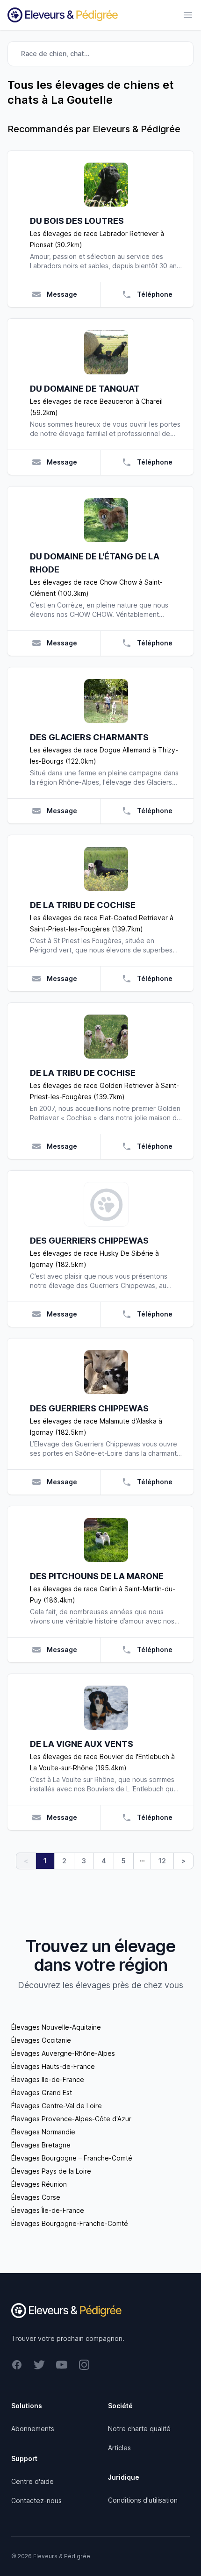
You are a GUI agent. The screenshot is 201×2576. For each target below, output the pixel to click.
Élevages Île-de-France (48, 2210)
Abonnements (33, 2429)
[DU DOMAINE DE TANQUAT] (106, 352)
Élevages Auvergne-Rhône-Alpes (63, 2053)
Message (62, 294)
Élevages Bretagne (41, 2145)
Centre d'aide (32, 2481)
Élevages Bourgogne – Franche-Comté (72, 2158)
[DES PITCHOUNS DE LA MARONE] (106, 1540)
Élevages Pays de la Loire (51, 2171)
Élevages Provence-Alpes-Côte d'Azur (71, 2119)
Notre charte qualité (139, 2429)
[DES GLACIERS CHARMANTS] (106, 701)
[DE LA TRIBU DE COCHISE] (106, 869)
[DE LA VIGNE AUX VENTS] (106, 1708)
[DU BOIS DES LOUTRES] (106, 185)
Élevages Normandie (43, 2132)
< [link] (26, 1861)
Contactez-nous (36, 2501)
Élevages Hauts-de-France (53, 2066)
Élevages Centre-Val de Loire (57, 2106)
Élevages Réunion (39, 2184)
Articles (119, 2448)
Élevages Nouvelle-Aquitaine (56, 2027)
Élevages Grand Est (42, 2093)
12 (162, 1861)
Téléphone (155, 294)
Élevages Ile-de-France (48, 2079)
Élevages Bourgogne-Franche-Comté (70, 2223)
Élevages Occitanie (41, 2040)
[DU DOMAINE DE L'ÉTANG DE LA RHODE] (106, 520)
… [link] (142, 1859)
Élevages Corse (36, 2197)
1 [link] (45, 1861)
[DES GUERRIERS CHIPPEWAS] (106, 1204)
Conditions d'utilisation (143, 2500)
